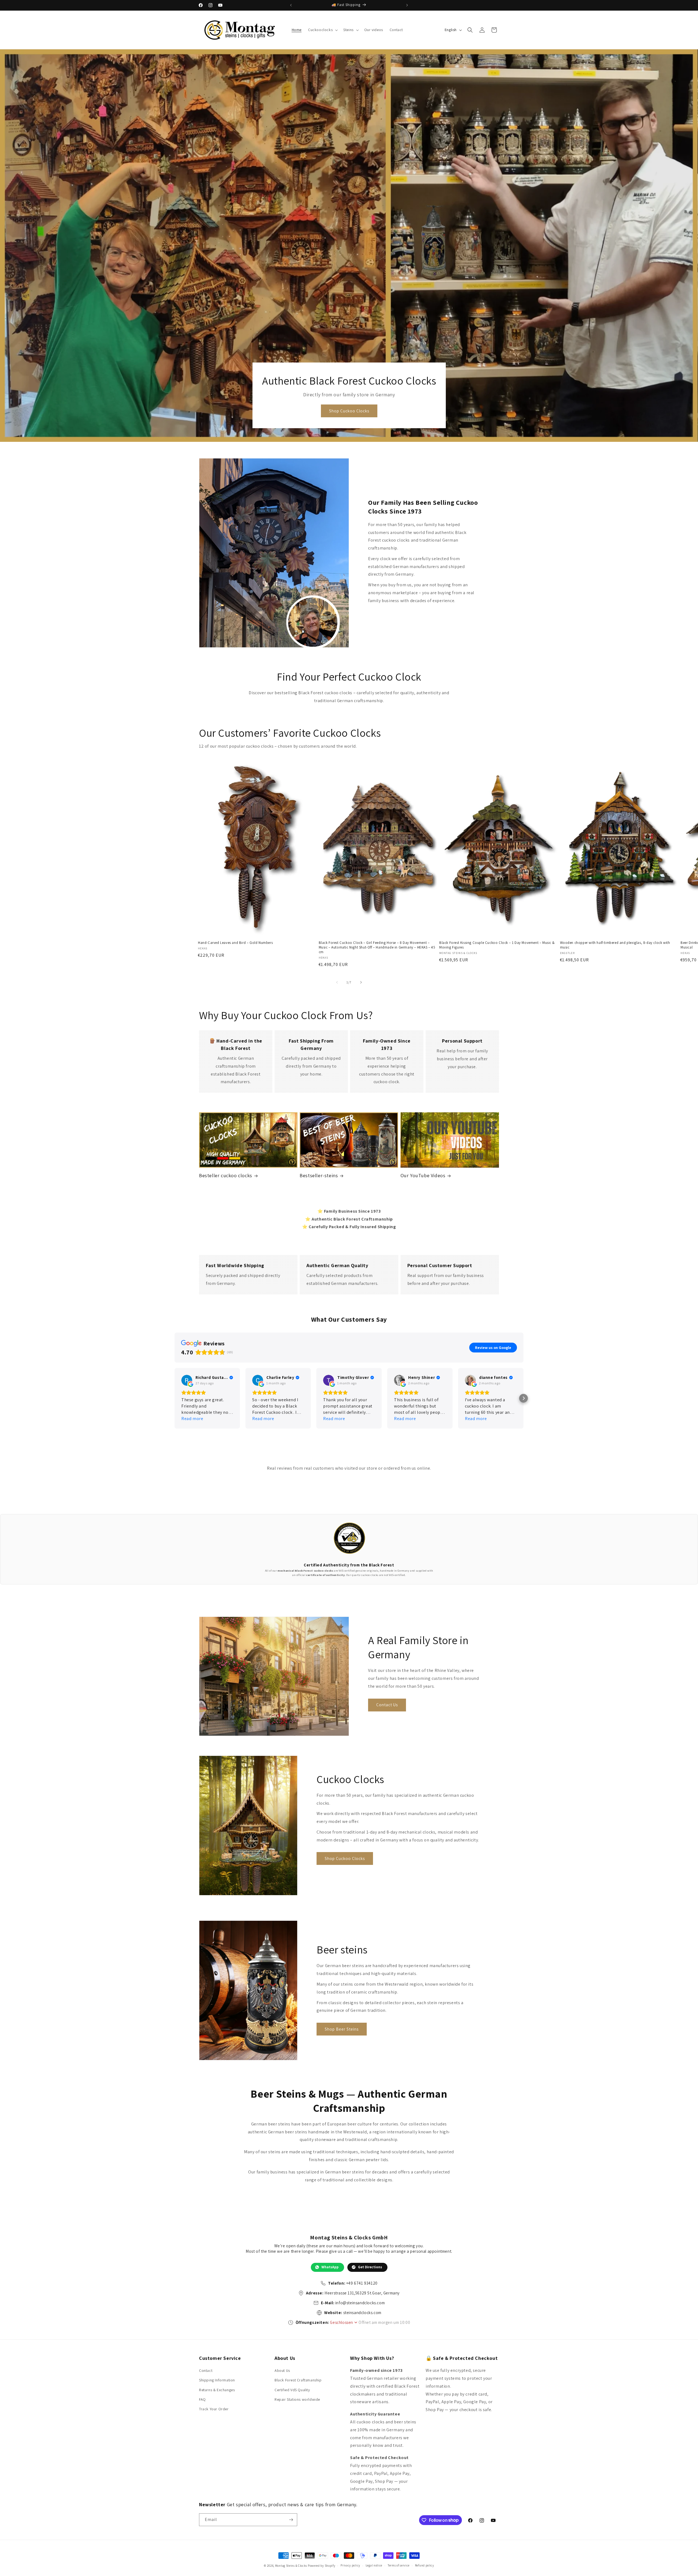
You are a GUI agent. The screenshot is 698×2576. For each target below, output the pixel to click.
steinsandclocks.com (362, 2313)
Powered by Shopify (322, 2566)
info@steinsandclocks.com (360, 2303)
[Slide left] (337, 982)
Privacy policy (350, 2565)
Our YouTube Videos (423, 1175)
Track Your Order (214, 2409)
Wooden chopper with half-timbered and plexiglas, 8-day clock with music (615, 945)
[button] (322, 30)
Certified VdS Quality (292, 2390)
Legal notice (374, 2565)
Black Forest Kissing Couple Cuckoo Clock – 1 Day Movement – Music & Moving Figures (497, 945)
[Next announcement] (407, 5)
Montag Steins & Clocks (291, 2566)
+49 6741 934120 (362, 2283)
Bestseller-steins (319, 1175)
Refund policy (425, 2565)
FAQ (202, 2399)
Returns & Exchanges (217, 2390)
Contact (206, 2370)
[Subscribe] (291, 2520)
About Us (282, 2370)
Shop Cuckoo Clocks (349, 411)
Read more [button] (192, 1419)
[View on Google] (187, 1380)
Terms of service (399, 2565)
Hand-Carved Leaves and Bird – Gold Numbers (235, 943)
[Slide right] (361, 982)
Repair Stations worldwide (297, 2399)
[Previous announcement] (291, 5)
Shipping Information (217, 2380)
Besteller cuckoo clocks (226, 1175)
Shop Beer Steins (342, 2029)
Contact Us (387, 1705)
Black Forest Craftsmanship (298, 2380)
